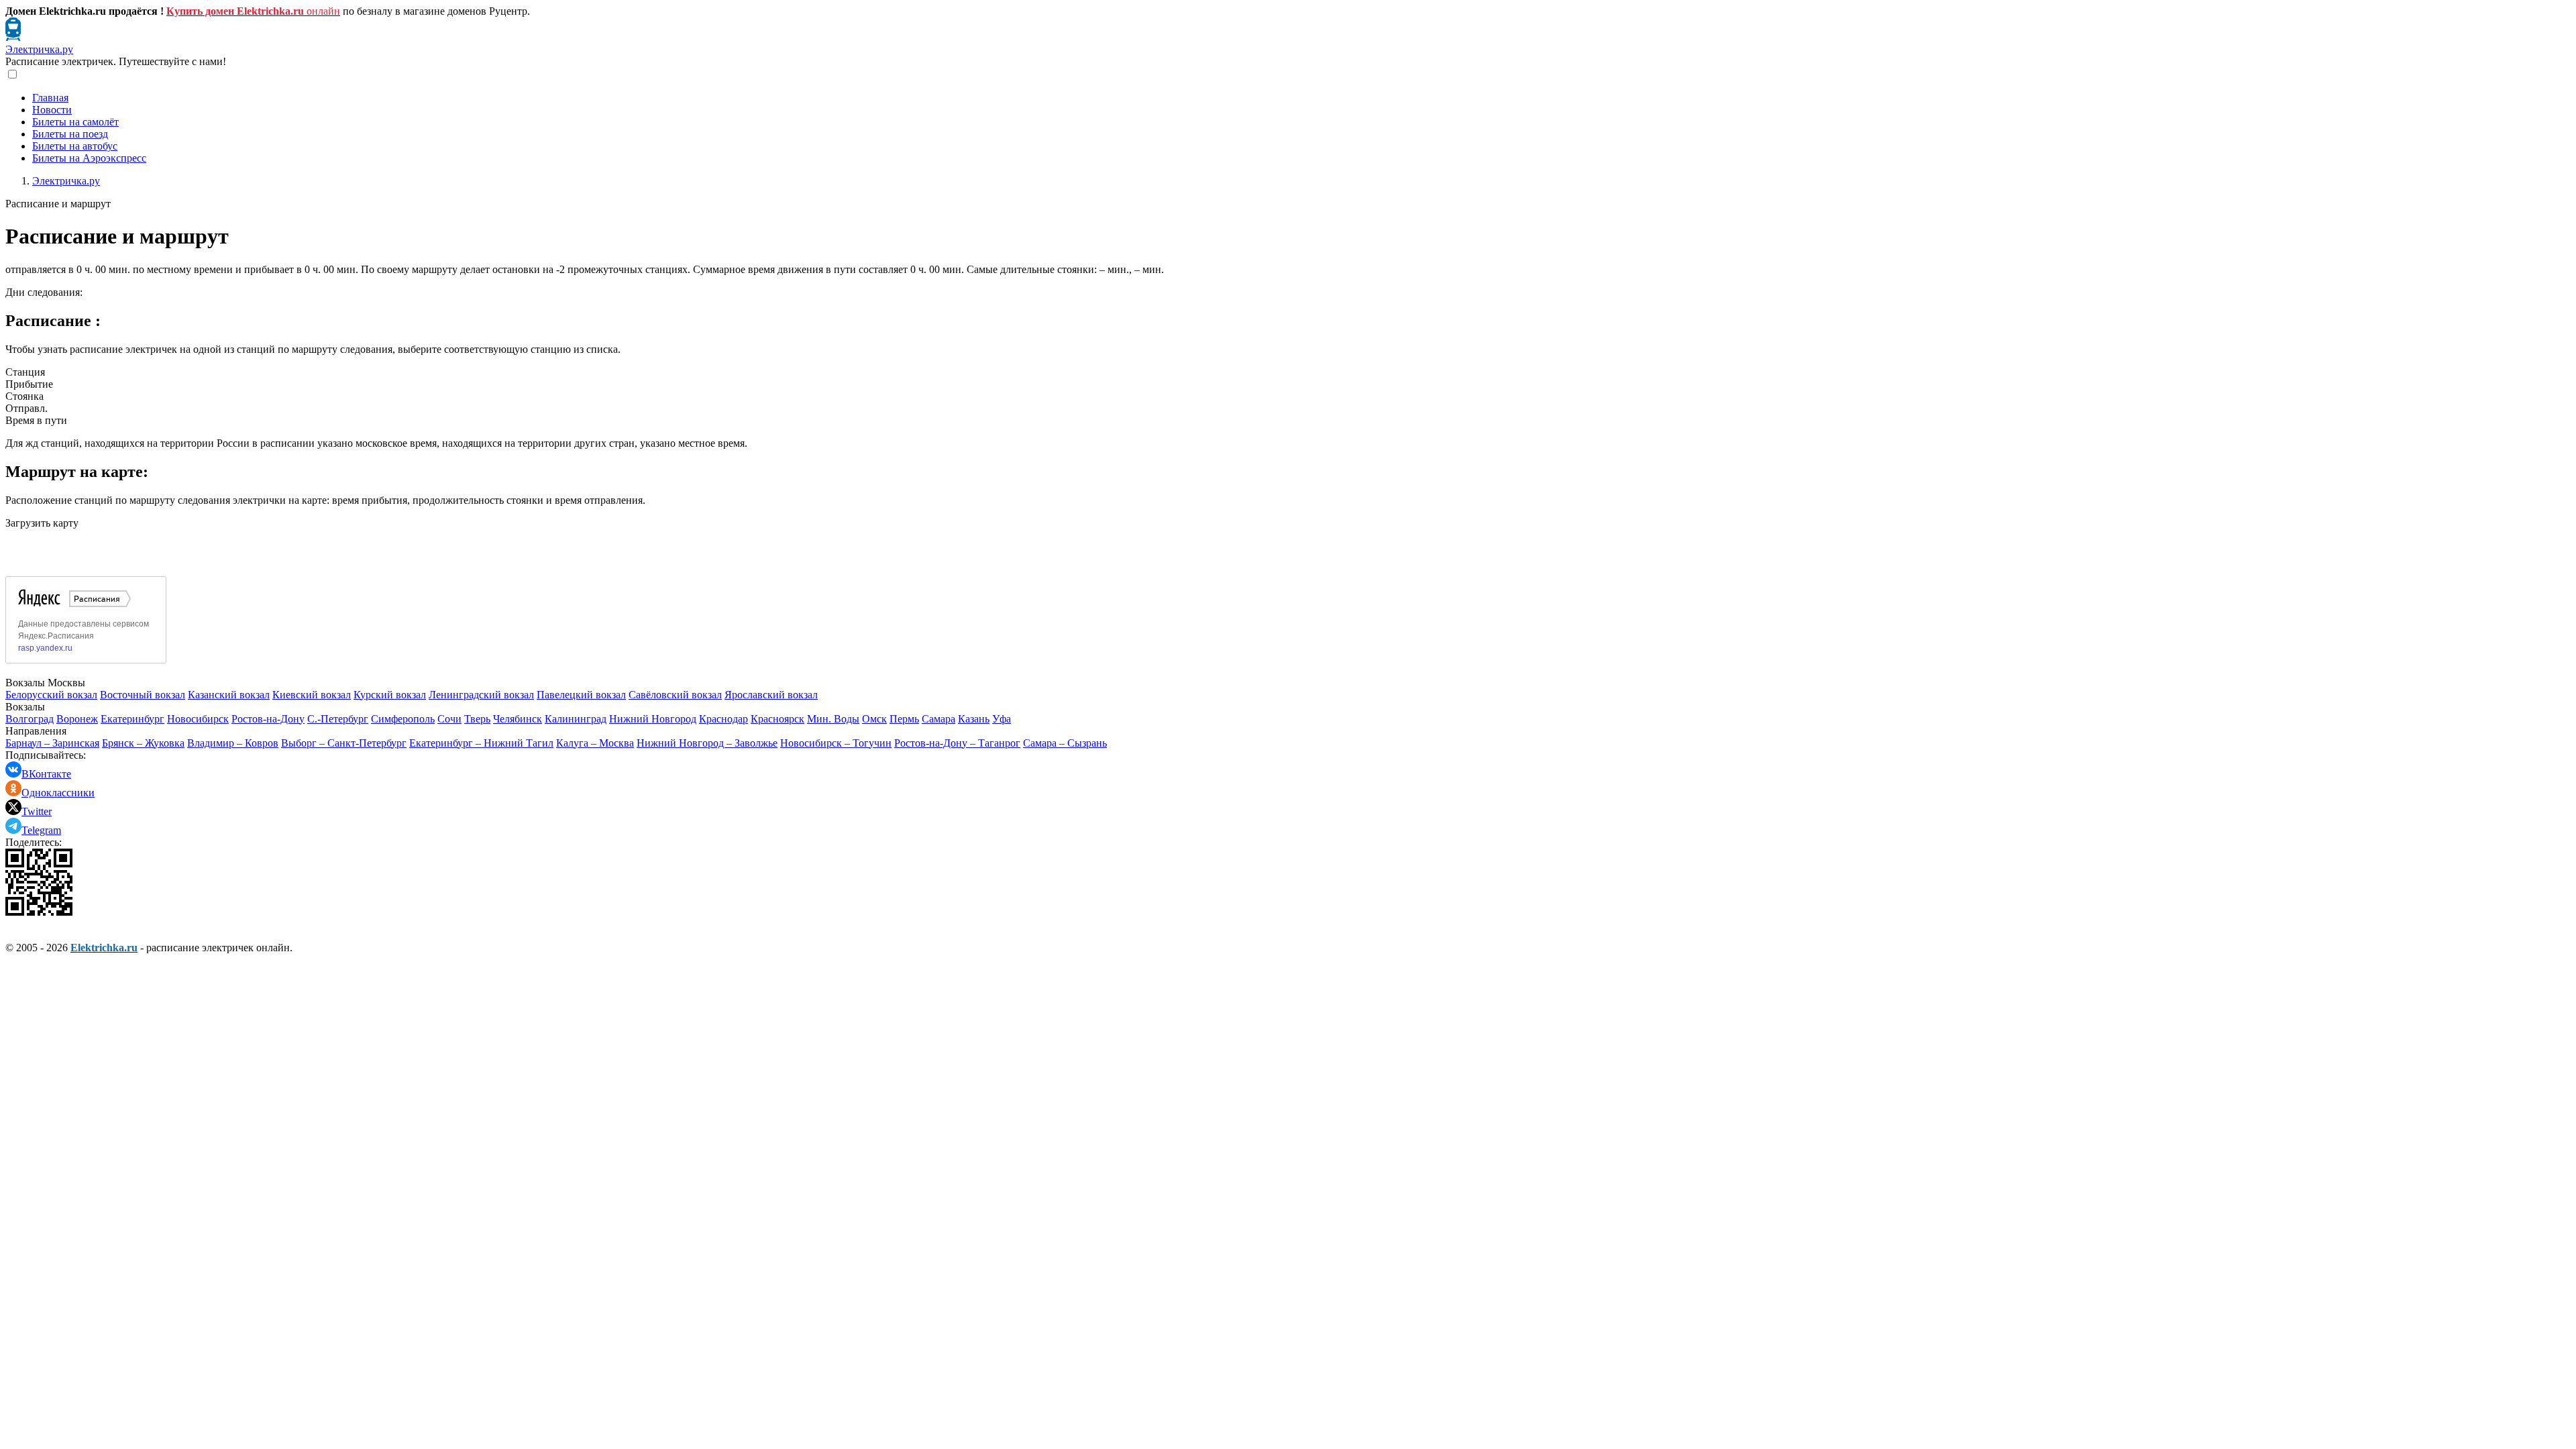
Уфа (1002, 719)
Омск (874, 719)
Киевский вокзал (312, 695)
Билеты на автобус (75, 146)
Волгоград (30, 719)
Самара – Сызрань (1065, 743)
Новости (52, 110)
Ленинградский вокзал (481, 695)
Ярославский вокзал (771, 695)
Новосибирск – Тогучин (836, 743)
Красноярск (777, 719)
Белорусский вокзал (51, 695)
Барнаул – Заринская (52, 743)
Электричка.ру (39, 49)
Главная (50, 98)
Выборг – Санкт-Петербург (344, 743)
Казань (974, 719)
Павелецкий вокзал (581, 695)
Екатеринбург (132, 719)
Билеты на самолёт (75, 122)
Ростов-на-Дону (268, 719)
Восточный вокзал (143, 695)
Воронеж (77, 719)
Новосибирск (198, 719)
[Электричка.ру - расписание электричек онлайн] (13, 37)
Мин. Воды (833, 719)
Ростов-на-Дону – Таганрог (957, 743)
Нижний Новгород (653, 719)
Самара (938, 719)
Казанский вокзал (229, 695)
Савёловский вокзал (675, 695)
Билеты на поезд (70, 134)
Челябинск (518, 719)
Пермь (904, 719)
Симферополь (403, 719)
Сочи (449, 719)
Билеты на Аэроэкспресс (89, 158)
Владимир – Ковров (233, 743)
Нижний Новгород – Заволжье (707, 743)
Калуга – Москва (595, 743)
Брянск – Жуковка (143, 743)
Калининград (576, 719)
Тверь (477, 719)
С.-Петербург (338, 719)
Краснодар (723, 719)
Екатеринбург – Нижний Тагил (481, 743)
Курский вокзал (390, 695)
